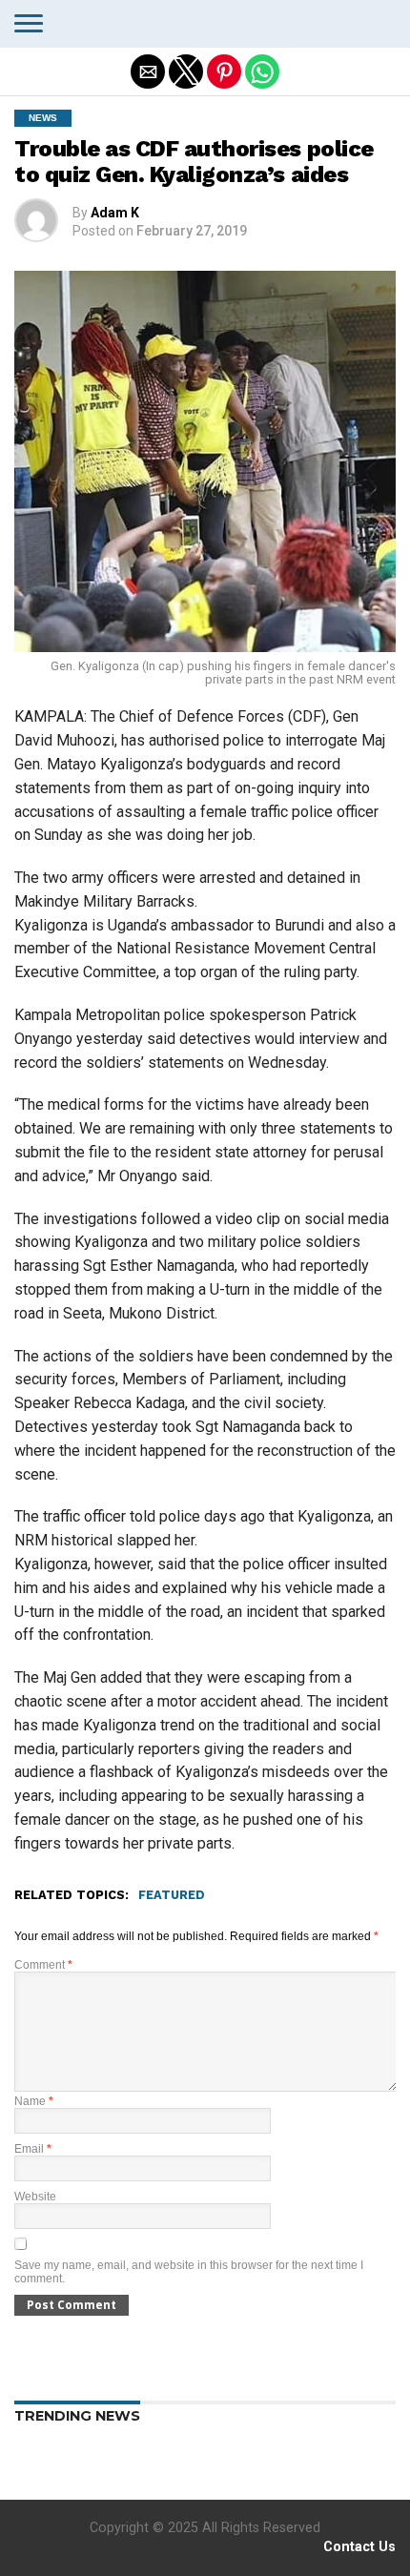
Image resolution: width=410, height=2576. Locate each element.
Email (33, 2149)
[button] (29, 24)
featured (172, 1896)
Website (35, 2197)
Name (34, 2101)
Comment (43, 1965)
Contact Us (359, 2547)
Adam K (115, 213)
